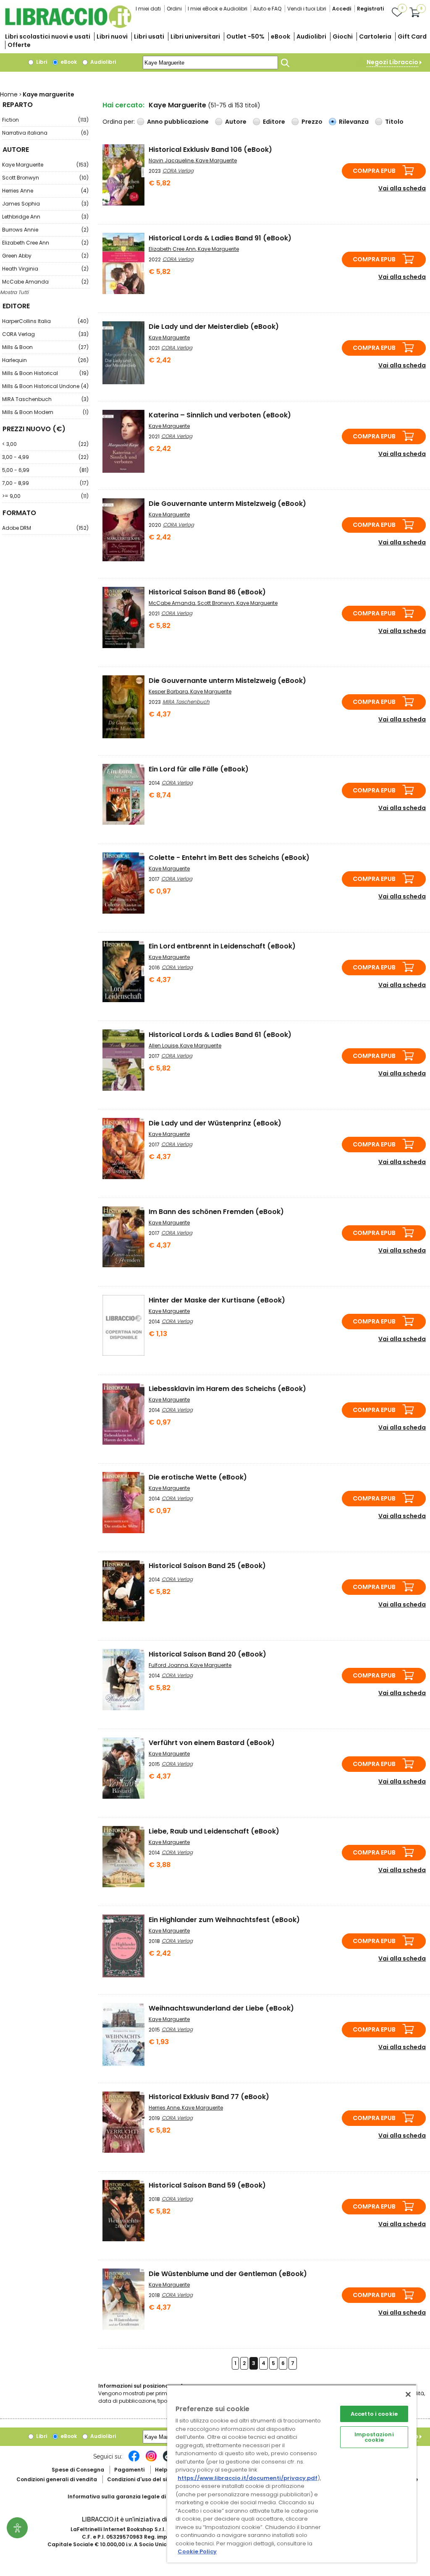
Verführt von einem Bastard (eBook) (212, 1743)
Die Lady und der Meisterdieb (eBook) (214, 327)
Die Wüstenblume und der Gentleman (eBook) (228, 2274)
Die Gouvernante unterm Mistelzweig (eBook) (227, 504)
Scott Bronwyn (45, 178)
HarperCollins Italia (45, 321)
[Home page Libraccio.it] (68, 26)
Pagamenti (129, 2470)
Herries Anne (45, 191)
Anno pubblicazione (178, 122)
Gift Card (412, 36)
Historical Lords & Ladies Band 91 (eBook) (220, 238)
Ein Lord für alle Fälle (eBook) (199, 769)
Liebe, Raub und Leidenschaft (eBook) (214, 1831)
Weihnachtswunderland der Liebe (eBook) (221, 2008)
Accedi (342, 9)
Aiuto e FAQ (267, 9)
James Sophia (45, 204)
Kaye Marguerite (45, 165)
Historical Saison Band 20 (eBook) (207, 1654)
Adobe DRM (45, 528)
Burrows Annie (45, 230)
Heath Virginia (45, 269)
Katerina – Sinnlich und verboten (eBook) (220, 415)
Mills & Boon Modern (45, 412)
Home (9, 94)
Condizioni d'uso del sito (140, 2479)
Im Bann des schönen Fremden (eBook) (216, 1212)
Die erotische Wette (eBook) (198, 1477)
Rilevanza (354, 122)
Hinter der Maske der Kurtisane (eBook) (217, 1300)
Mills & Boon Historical (45, 373)
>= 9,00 (45, 496)
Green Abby (45, 256)
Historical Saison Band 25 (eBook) (207, 1566)
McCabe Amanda (45, 282)
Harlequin (45, 360)
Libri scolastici (48, 36)
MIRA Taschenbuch (45, 399)
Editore (274, 122)
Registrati (370, 9)
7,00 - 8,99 (45, 483)
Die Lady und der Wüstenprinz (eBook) (215, 1123)
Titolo (394, 122)
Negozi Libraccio (392, 62)
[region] (292, 2473)
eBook (281, 36)
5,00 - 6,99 (45, 470)
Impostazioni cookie (374, 2437)
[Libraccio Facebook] (134, 2460)
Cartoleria (375, 36)
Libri (41, 62)
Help (161, 2470)
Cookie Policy (197, 2551)
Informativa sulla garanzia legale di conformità (133, 2497)
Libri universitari (195, 36)
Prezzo (312, 122)
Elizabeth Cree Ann (45, 243)
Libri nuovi (112, 36)
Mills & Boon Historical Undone (45, 386)
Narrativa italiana (45, 133)
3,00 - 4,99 (45, 457)
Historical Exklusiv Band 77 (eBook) (209, 2097)
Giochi (343, 36)
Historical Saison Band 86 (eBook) (207, 592)
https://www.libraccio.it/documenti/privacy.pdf (248, 2478)
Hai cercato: (123, 105)
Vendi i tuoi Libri (307, 9)
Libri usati (149, 36)
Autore (236, 122)
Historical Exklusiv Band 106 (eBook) (210, 150)
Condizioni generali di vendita (57, 2479)
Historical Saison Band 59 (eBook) (207, 2185)
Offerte (19, 45)
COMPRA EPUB (374, 171)
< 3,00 (45, 444)
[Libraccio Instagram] (151, 2460)
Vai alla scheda (402, 188)
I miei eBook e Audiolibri (218, 9)
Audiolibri (311, 36)
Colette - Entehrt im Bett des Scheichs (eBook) (229, 858)
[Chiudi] (408, 2394)
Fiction (45, 120)
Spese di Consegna (78, 2470)
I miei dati (148, 9)
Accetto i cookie (374, 2414)
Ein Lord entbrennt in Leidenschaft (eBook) (222, 946)
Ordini (174, 9)
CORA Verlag (45, 334)
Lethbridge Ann (45, 217)
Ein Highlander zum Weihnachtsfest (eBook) (224, 1920)
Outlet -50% (245, 36)
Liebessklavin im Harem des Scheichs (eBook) (227, 1389)
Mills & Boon (45, 347)
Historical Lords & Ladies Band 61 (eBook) (220, 1035)
